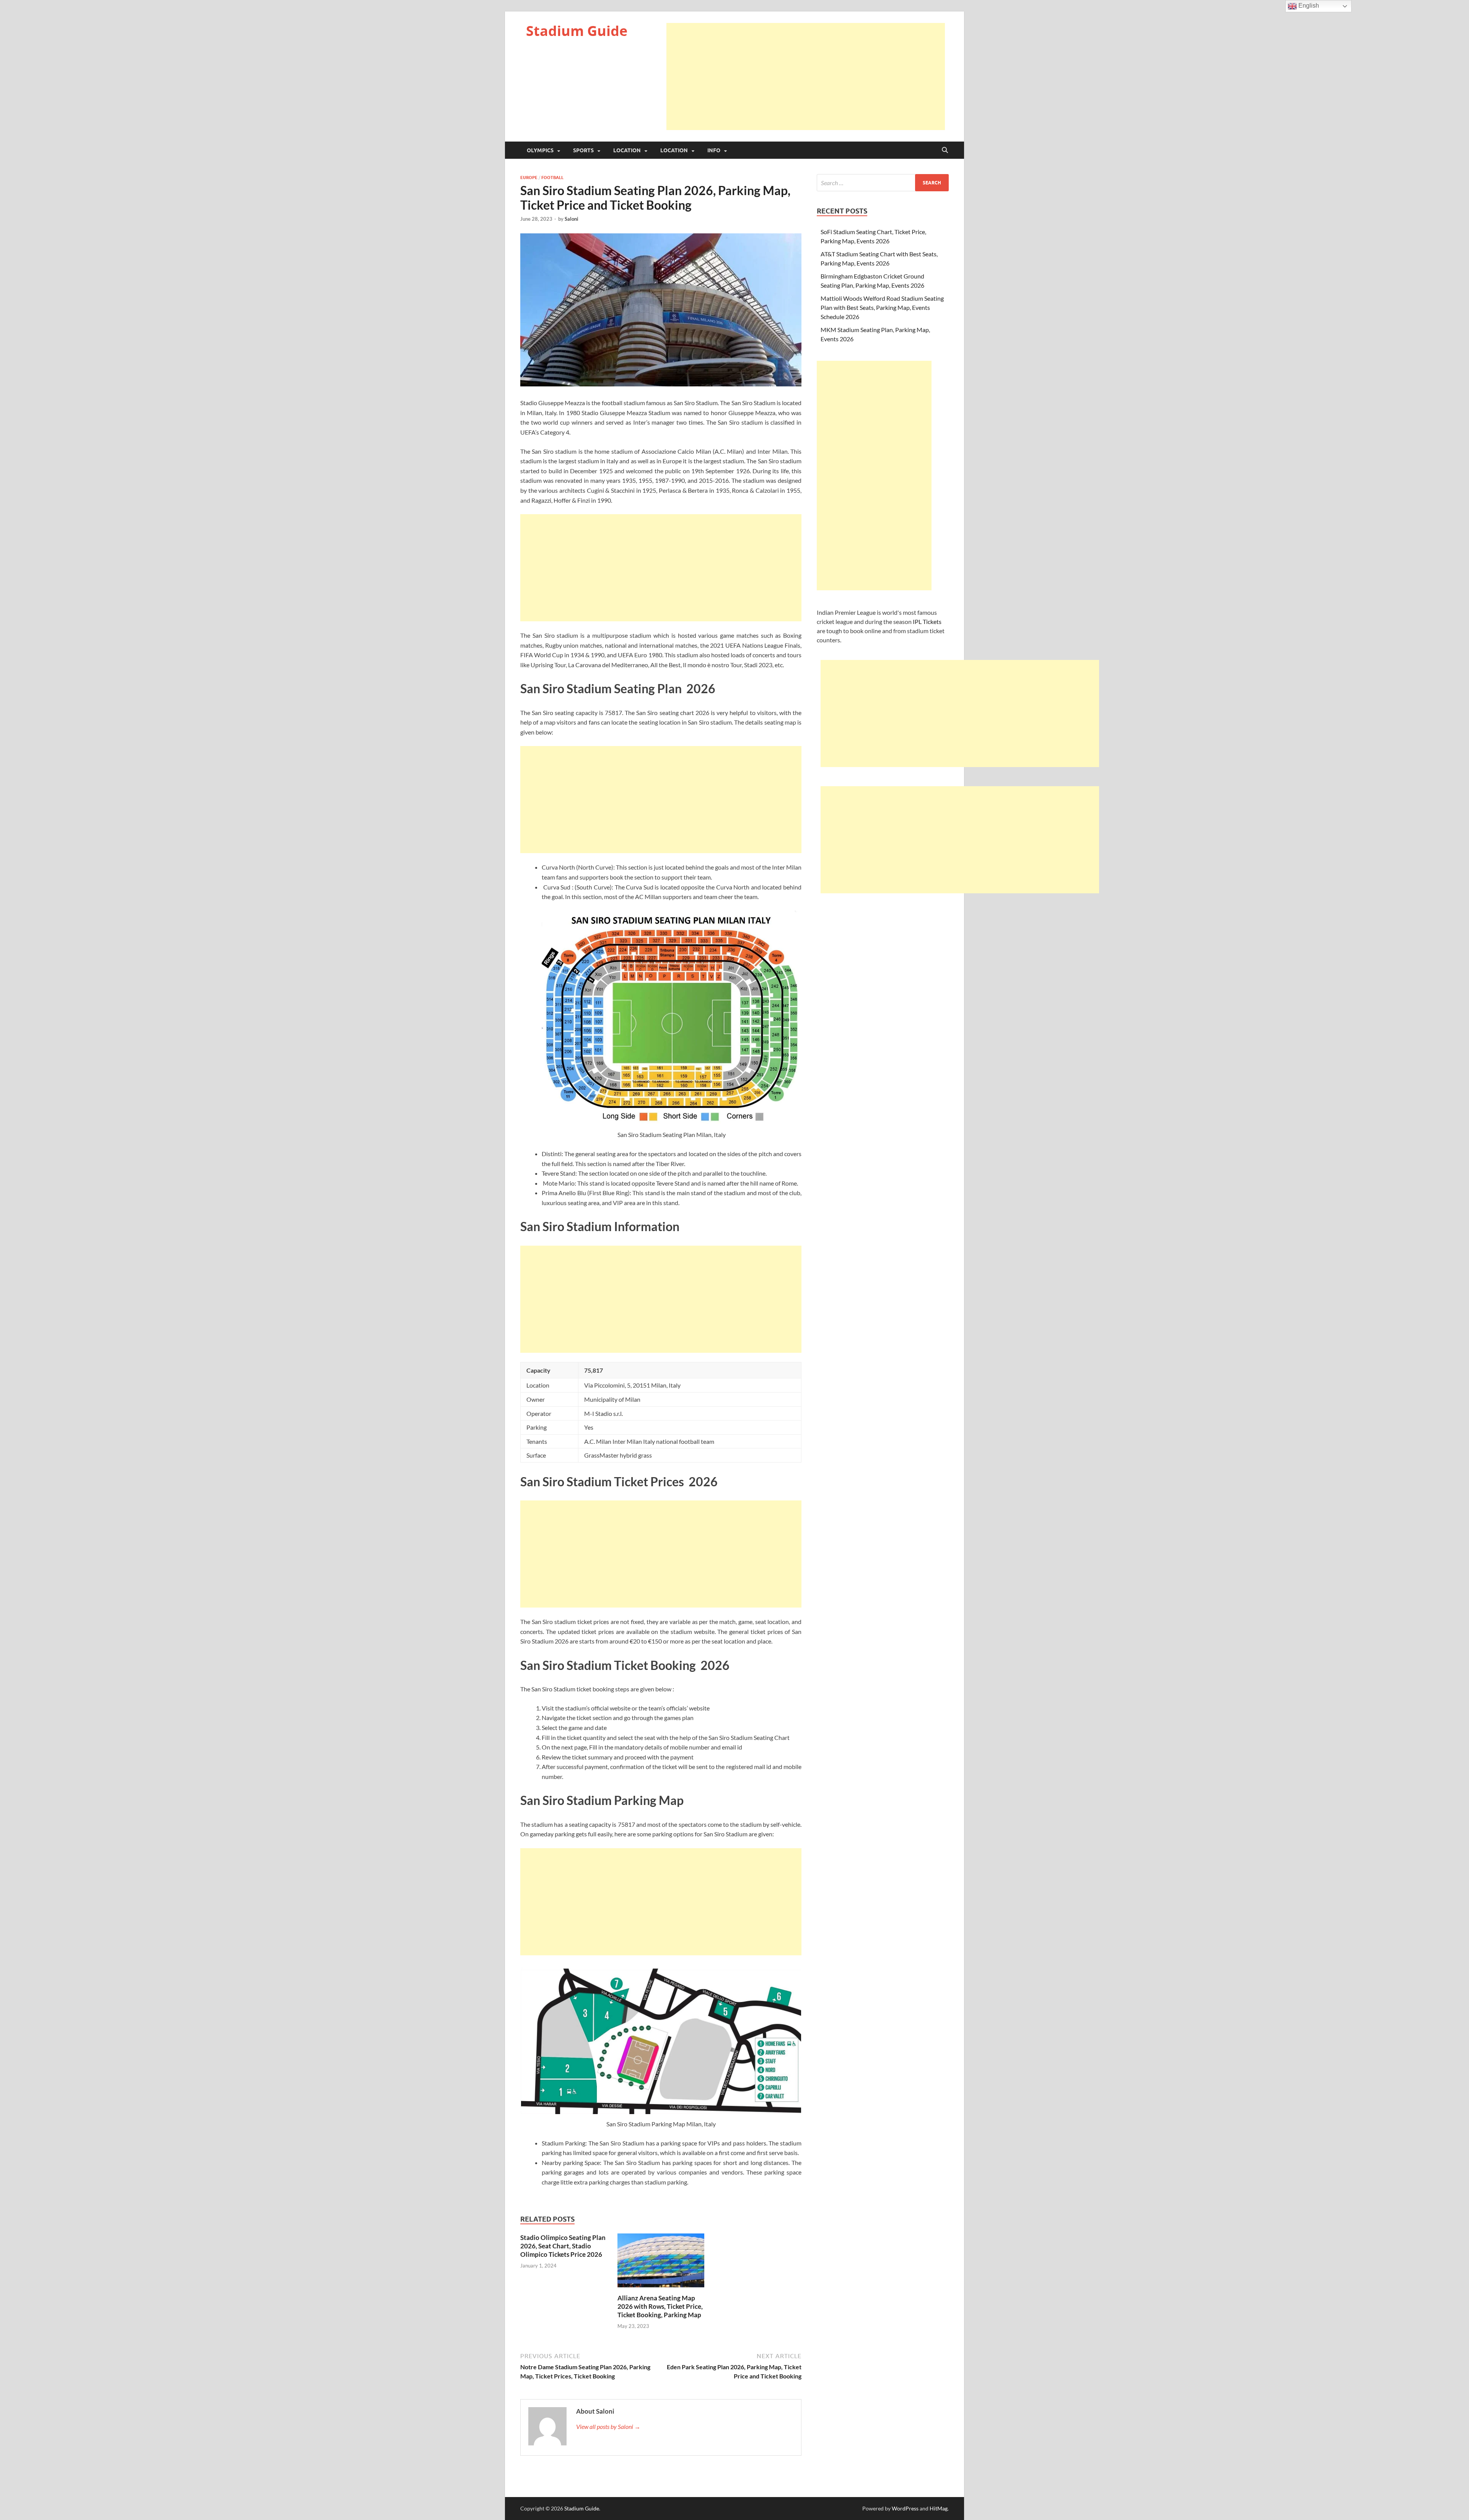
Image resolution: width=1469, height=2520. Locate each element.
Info (714, 150)
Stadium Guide (577, 31)
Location (627, 150)
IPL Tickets (927, 621)
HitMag (939, 2508)
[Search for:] (883, 183)
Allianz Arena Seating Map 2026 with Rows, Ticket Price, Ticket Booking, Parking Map (660, 2306)
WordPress (905, 2508)
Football (552, 178)
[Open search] (945, 150)
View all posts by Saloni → (608, 2426)
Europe (529, 178)
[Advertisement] (806, 77)
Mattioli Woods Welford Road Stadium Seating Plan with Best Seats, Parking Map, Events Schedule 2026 (882, 307)
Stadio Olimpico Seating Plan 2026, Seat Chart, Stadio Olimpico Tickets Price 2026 (563, 2246)
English (1308, 6)
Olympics (540, 150)
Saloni (572, 219)
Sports (583, 150)
